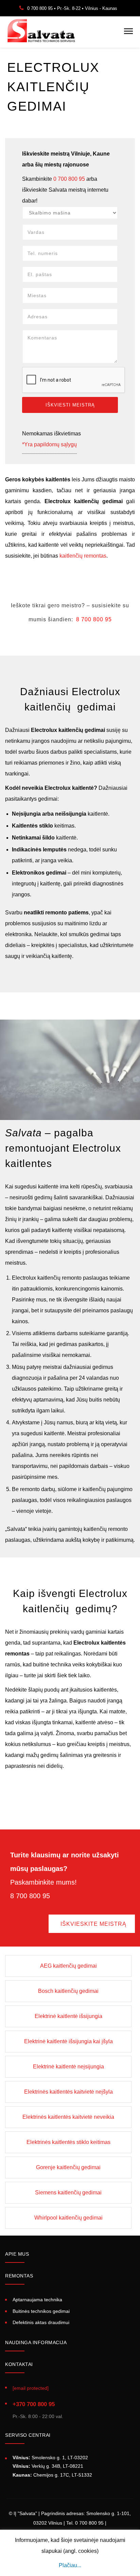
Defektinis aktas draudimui (41, 2322)
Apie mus (17, 2254)
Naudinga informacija (36, 2342)
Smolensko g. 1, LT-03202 (50, 2458)
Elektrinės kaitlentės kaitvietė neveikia (68, 2117)
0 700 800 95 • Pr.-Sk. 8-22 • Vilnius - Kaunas (72, 8)
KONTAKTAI (19, 2364)
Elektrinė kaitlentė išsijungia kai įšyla (68, 2041)
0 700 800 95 (69, 179)
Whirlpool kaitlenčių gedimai (68, 2218)
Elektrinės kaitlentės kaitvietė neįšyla (68, 2092)
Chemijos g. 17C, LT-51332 (52, 2475)
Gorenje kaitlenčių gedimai (68, 2167)
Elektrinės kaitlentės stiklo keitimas (68, 2142)
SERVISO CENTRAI (28, 2435)
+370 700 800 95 (34, 2404)
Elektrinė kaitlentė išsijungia (68, 2016)
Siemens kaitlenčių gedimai (68, 2193)
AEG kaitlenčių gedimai (68, 1966)
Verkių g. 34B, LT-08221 (48, 2466)
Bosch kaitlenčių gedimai (68, 1991)
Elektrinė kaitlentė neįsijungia (68, 2067)
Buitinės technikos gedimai (41, 2311)
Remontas (19, 2276)
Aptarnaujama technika (37, 2300)
